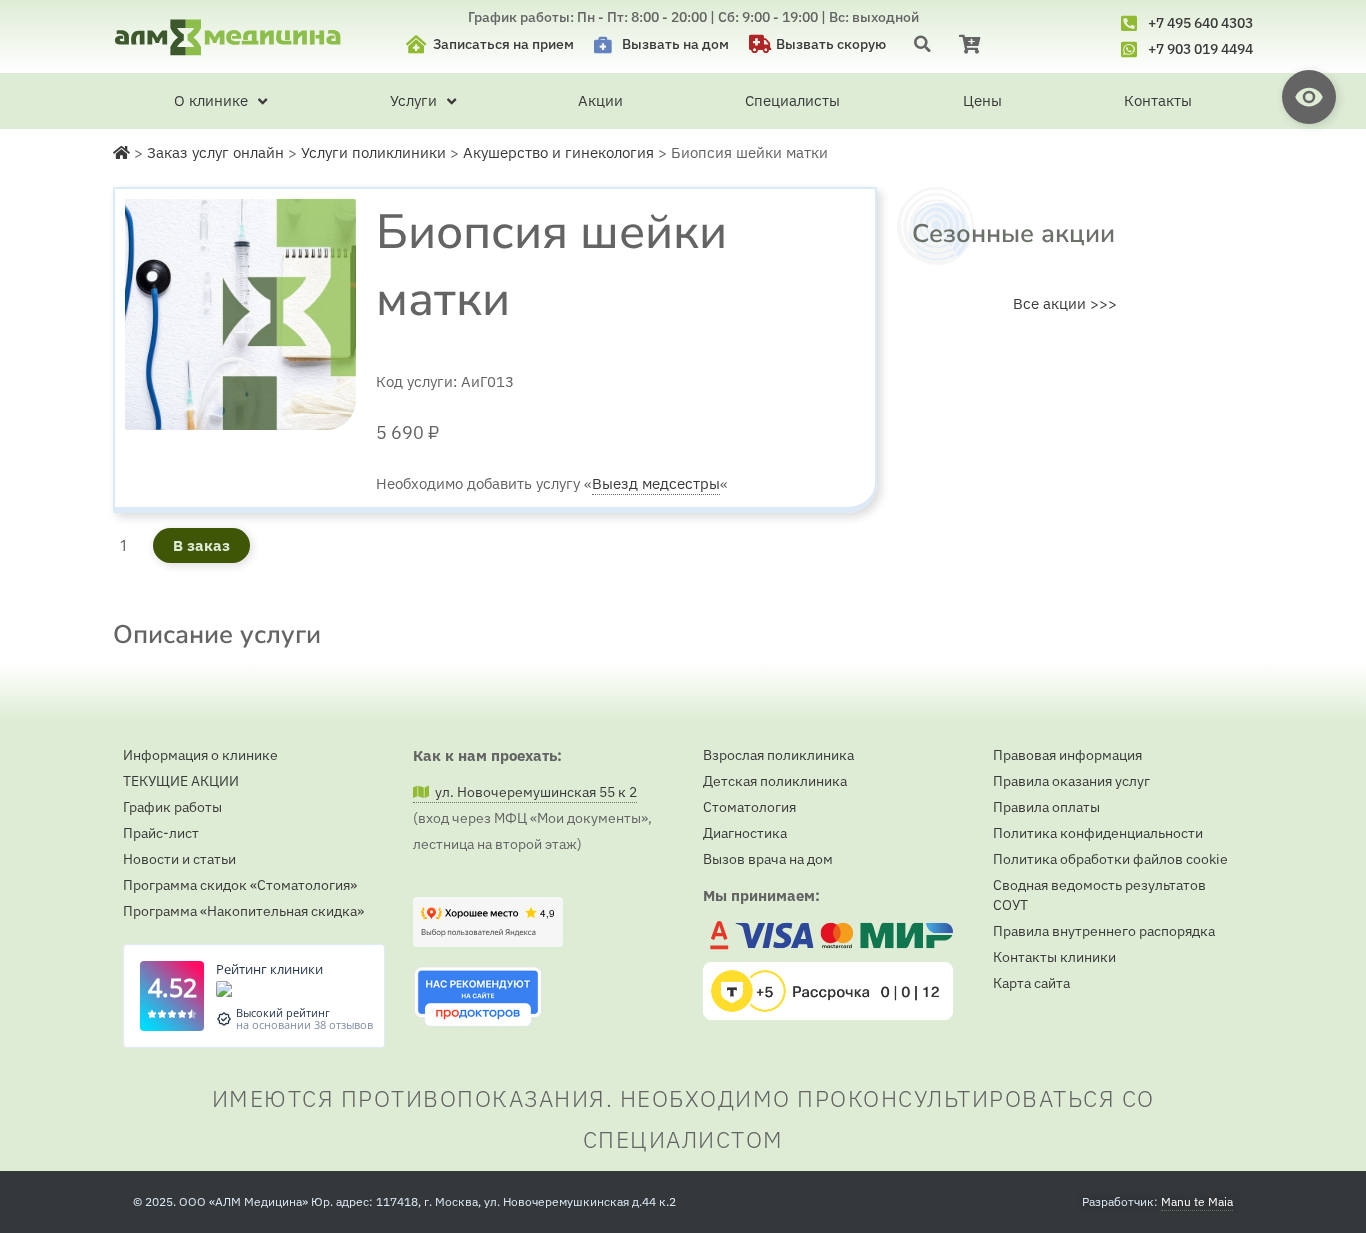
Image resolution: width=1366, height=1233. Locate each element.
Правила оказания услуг (1071, 781)
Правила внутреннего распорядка (1104, 931)
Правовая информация (1067, 755)
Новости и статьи (179, 859)
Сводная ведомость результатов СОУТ (1099, 895)
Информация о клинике (200, 755)
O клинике (211, 100)
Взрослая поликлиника (778, 755)
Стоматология (749, 807)
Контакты (1158, 100)
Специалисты (792, 100)
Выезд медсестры (656, 483)
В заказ (201, 545)
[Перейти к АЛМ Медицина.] (121, 152)
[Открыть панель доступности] (1309, 97)
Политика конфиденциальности (1098, 833)
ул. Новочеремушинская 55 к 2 (533, 792)
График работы (172, 807)
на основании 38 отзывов (304, 1024)
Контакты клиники (1054, 957)
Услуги (413, 100)
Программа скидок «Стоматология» (240, 885)
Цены (982, 100)
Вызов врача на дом (768, 859)
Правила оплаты (1046, 807)
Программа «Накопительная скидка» (243, 911)
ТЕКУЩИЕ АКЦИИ (181, 781)
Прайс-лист (161, 833)
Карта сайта (1031, 983)
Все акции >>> (1065, 303)
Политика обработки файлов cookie (1110, 859)
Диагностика (745, 833)
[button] (922, 43)
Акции (600, 100)
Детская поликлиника (775, 781)
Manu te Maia (1197, 1201)
